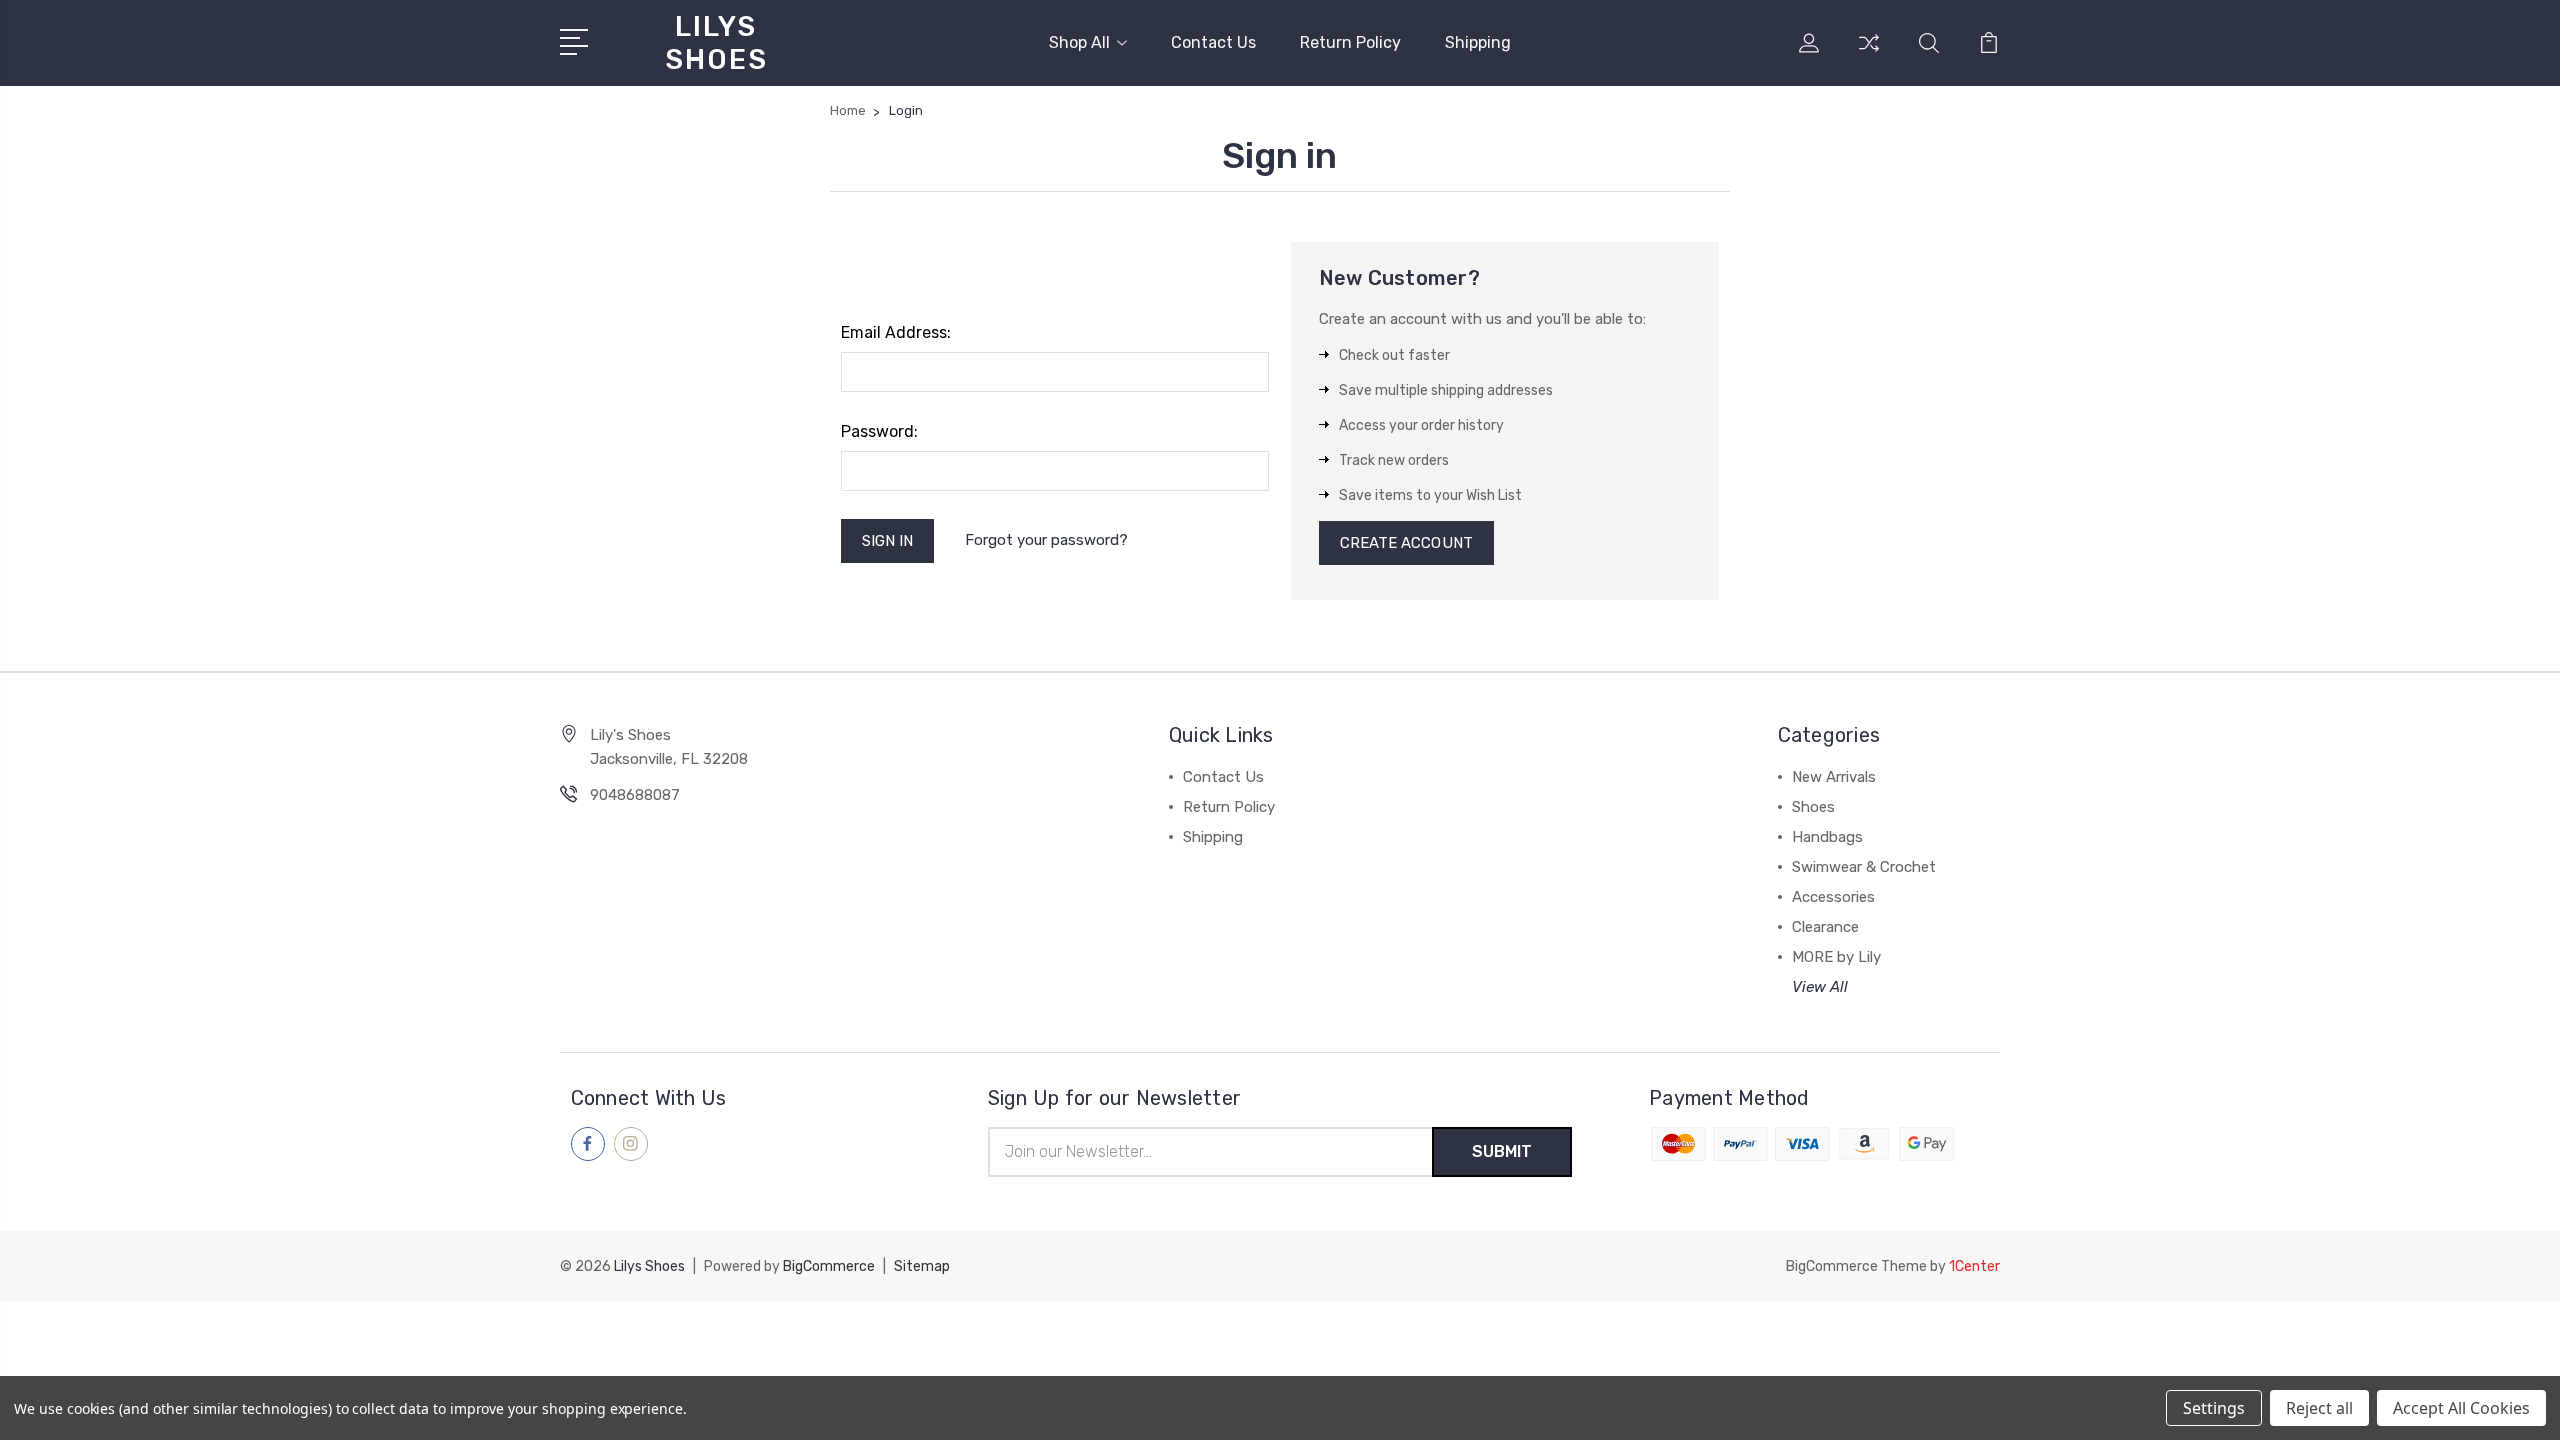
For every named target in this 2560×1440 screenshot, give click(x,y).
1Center (1974, 1266)
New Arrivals (1834, 777)
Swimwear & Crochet (1864, 867)
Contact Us (1213, 42)
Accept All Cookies (2461, 1408)
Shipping (1478, 42)
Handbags (1827, 837)
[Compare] (1869, 55)
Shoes (1813, 807)
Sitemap (922, 1266)
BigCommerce (829, 1266)
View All (1820, 987)
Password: (879, 431)
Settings (2214, 1408)
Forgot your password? (1046, 540)
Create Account (1406, 543)
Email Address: (896, 332)
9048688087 (635, 795)
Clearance (1825, 927)
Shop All (1079, 42)
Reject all (2319, 1408)
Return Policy (1350, 42)
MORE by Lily (1836, 957)
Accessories (1833, 897)
